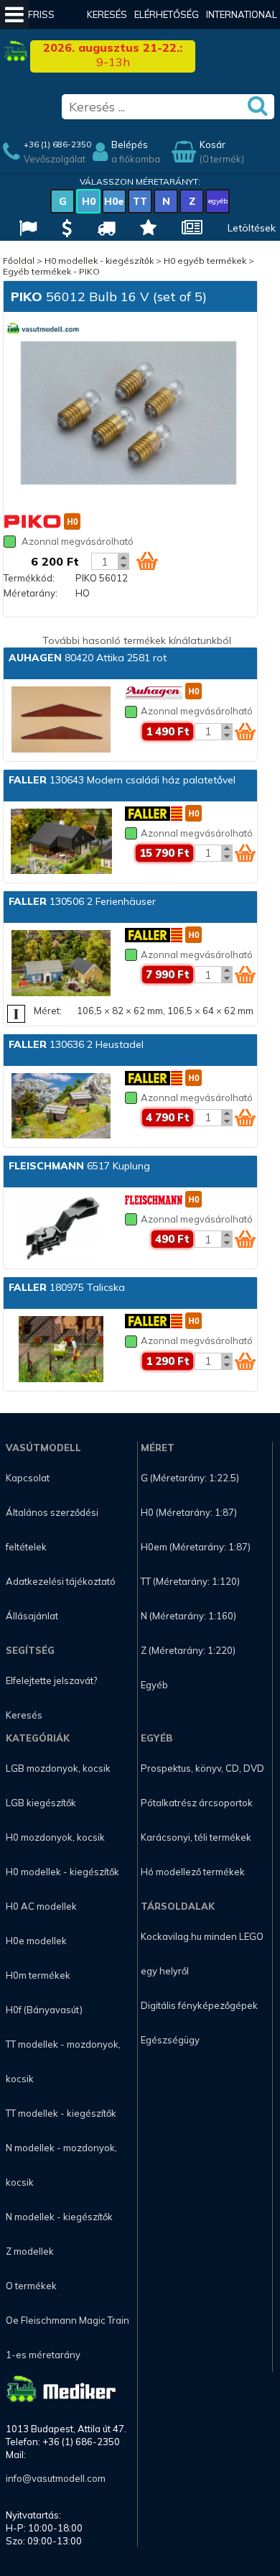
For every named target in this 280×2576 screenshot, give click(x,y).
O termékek (31, 2286)
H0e (114, 201)
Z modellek (30, 2251)
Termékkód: (29, 578)
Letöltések (252, 228)
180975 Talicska (67, 1287)
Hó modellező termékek (193, 1872)
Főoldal (19, 261)
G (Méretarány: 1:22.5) (190, 1478)
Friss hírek (41, 29)
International (242, 14)
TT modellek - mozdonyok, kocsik (63, 2061)
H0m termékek (38, 1975)
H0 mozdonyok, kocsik (55, 1837)
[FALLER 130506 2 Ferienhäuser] (61, 964)
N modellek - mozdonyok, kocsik (61, 2165)
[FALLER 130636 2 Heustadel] (61, 1107)
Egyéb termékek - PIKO (51, 271)
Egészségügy (170, 2040)
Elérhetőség (167, 14)
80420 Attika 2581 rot (88, 658)
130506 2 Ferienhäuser (82, 901)
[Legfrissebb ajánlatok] (65, 230)
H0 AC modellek (41, 1906)
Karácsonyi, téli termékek (196, 1837)
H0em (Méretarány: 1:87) (196, 1547)
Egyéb (154, 1685)
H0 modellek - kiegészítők (99, 261)
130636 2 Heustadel (76, 1044)
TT (140, 201)
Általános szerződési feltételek (52, 1529)
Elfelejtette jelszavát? (51, 1680)
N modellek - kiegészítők (59, 2217)
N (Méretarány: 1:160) (188, 1616)
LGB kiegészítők (41, 1803)
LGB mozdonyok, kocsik (58, 1768)
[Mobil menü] (14, 14)
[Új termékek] (146, 230)
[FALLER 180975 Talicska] (61, 1350)
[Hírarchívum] (190, 230)
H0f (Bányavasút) (44, 2010)
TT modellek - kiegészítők (61, 2113)
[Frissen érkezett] (104, 230)
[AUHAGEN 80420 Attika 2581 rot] (61, 721)
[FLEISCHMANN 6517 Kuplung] (61, 1229)
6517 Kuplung (79, 1166)
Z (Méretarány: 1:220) (188, 1650)
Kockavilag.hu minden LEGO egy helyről (202, 1954)
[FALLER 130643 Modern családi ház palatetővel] (61, 843)
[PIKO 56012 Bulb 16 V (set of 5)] (129, 414)
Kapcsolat (28, 1478)
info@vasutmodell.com (56, 2478)
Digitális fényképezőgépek (199, 2005)
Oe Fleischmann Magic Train (67, 2320)
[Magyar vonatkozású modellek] (26, 230)
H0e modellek (36, 1941)
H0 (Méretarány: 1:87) (189, 1512)
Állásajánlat (32, 1616)
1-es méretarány (43, 2355)
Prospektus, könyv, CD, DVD (202, 1768)
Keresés (107, 14)
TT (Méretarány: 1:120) (190, 1581)
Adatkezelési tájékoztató (61, 1581)
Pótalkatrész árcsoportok (197, 1803)
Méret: (48, 1011)
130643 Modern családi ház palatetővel (122, 780)
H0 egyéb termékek (205, 261)
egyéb (218, 201)
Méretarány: (31, 593)
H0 (89, 201)
